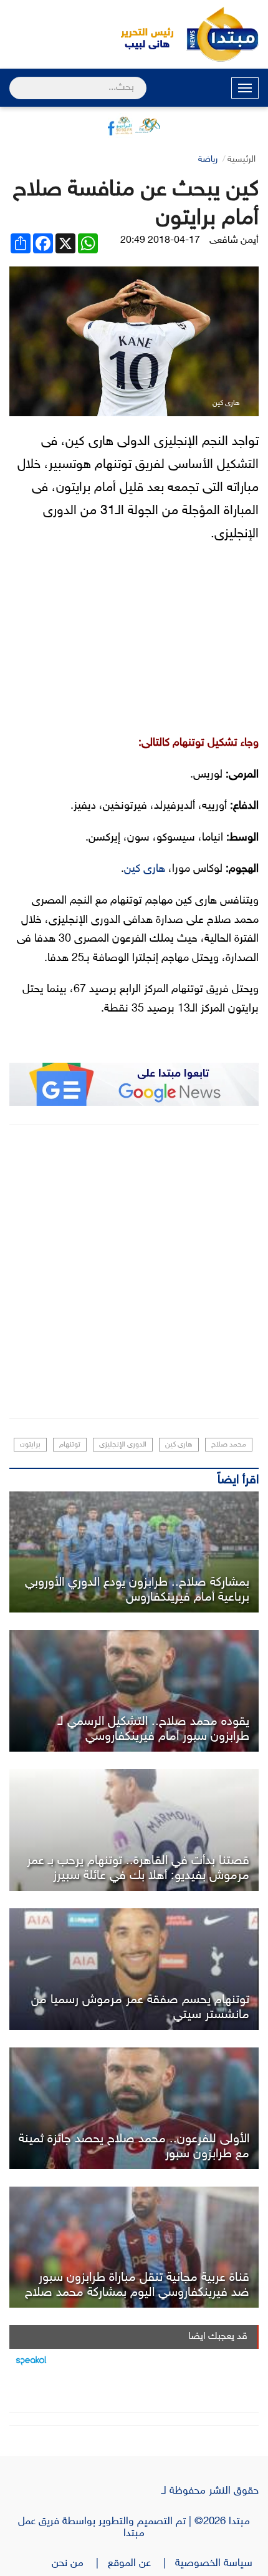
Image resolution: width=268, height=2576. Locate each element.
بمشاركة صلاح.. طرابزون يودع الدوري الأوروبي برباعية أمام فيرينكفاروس (137, 1590)
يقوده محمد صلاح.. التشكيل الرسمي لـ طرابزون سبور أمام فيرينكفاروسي (154, 1729)
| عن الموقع (141, 2564)
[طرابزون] (134, 1552)
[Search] (15, 80)
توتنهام (70, 1445)
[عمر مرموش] (134, 1830)
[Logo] (140, 34)
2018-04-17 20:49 (160, 241)
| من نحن (80, 2564)
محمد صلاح (229, 1445)
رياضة (208, 159)
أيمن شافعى (234, 241)
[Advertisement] (134, 1272)
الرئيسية (242, 159)
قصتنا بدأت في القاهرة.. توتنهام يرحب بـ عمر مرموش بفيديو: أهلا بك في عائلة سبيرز (138, 1868)
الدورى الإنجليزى (123, 1445)
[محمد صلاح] (134, 1691)
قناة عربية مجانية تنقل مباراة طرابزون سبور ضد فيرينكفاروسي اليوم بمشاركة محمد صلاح (137, 2285)
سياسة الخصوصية (217, 2564)
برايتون (30, 1445)
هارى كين (145, 869)
